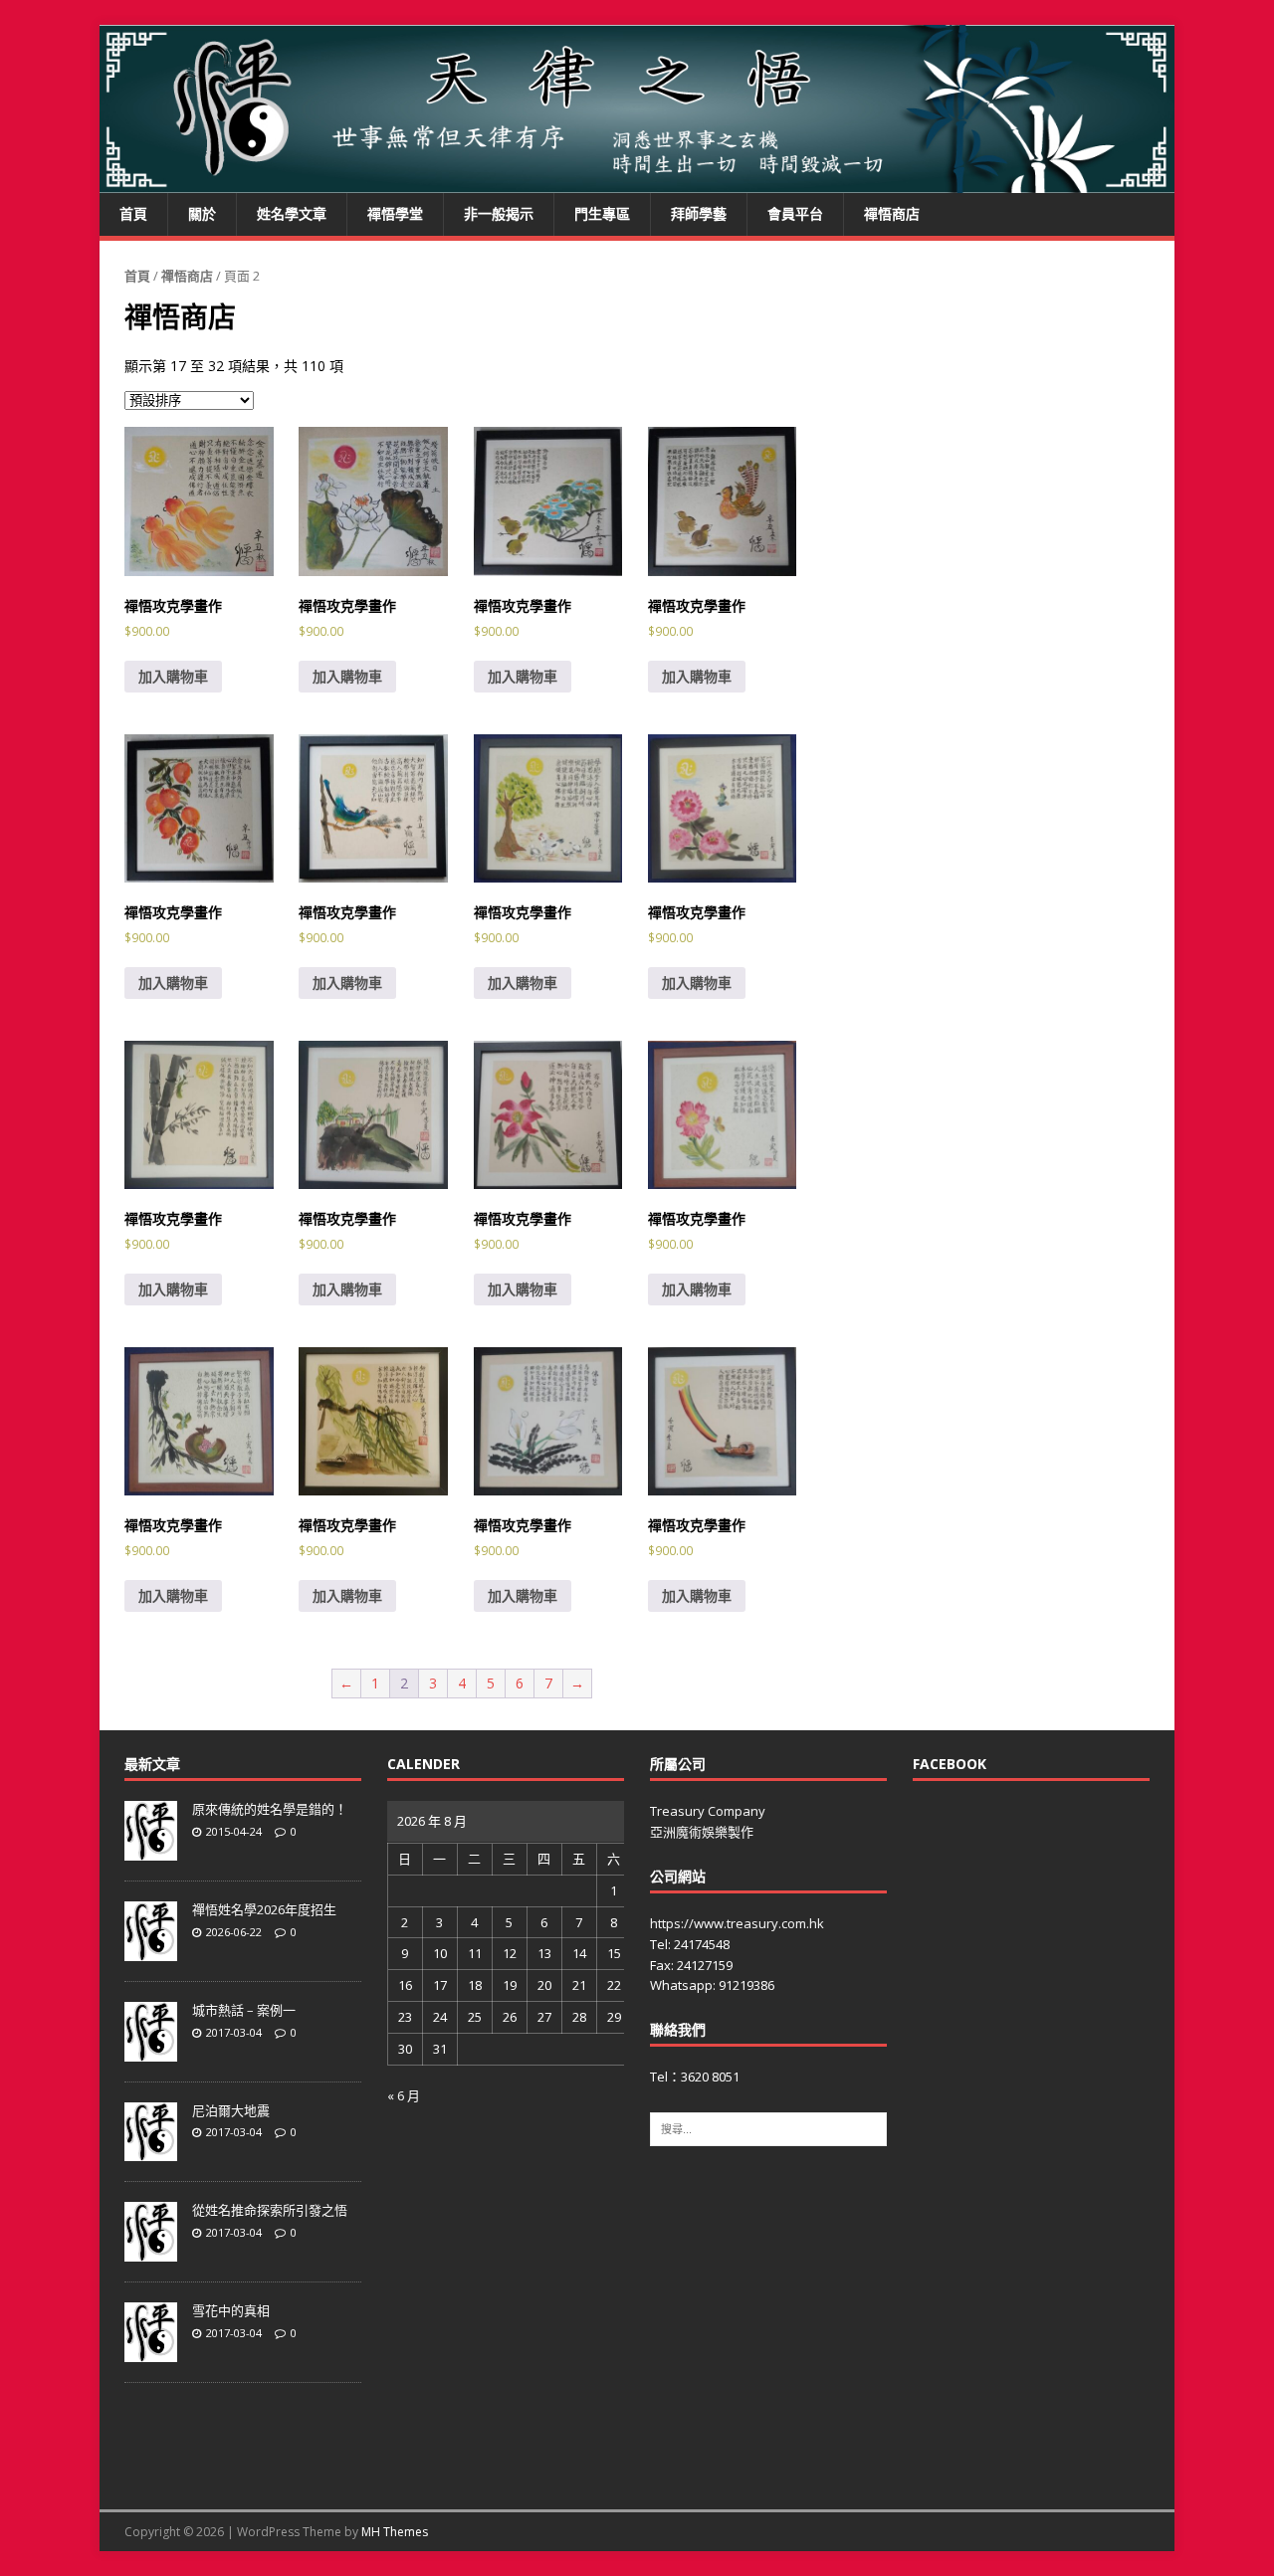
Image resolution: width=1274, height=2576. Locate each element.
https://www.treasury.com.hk (737, 1923)
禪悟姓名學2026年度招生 (264, 1909)
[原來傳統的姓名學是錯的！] (151, 1850)
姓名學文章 (292, 213)
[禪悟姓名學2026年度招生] (151, 1950)
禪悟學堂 (395, 213)
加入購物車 (173, 676)
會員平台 (795, 213)
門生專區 (602, 213)
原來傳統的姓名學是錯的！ (270, 1809)
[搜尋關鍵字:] (768, 2128)
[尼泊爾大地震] (151, 2151)
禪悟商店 (892, 213)
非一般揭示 (499, 213)
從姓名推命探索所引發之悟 (270, 2210)
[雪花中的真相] (151, 2351)
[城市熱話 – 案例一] (151, 2051)
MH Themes (395, 2532)
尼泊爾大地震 (231, 2110)
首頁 (133, 213)
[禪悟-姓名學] (637, 182)
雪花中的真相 (231, 2310)
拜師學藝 (699, 213)
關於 (202, 213)
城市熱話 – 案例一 (244, 2010)
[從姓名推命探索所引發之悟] (151, 2251)
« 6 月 (404, 2095)
